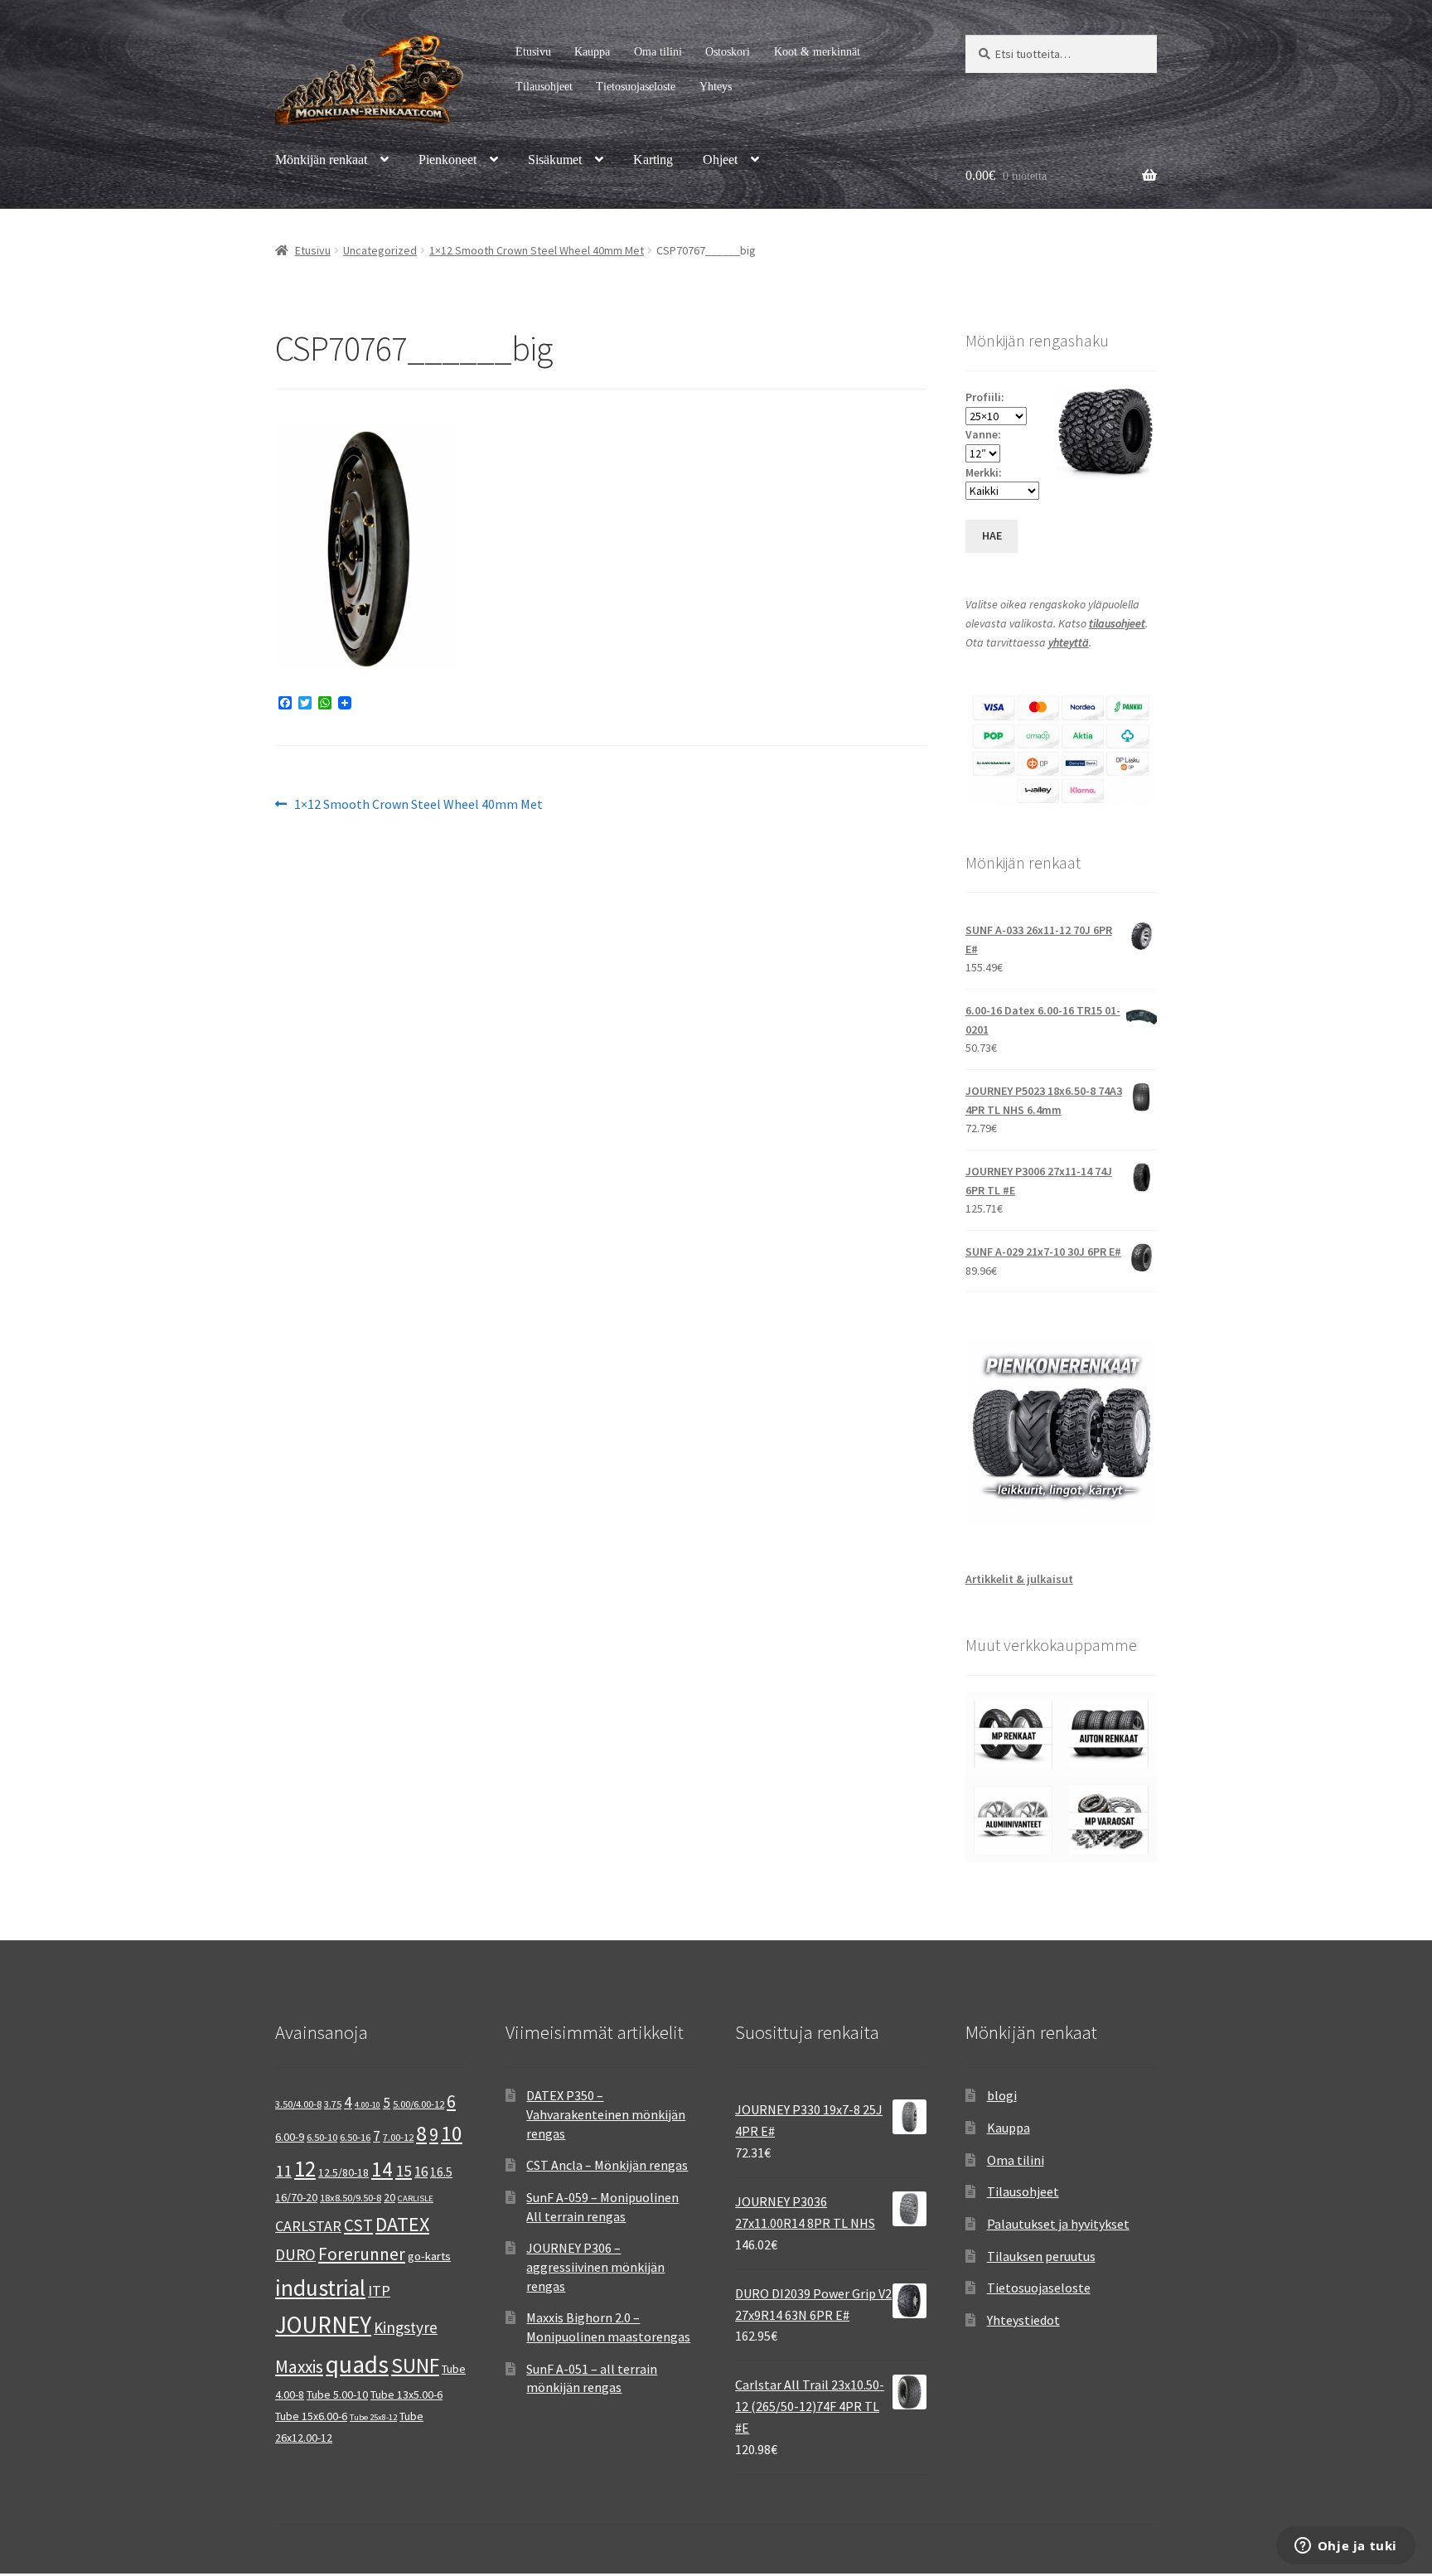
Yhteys (716, 87)
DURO (295, 2254)
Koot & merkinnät (817, 52)
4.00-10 (368, 2105)
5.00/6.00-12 (418, 2104)
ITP (379, 2290)
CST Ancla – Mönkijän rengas (607, 2165)
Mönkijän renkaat (321, 160)
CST (358, 2225)
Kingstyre (406, 2327)
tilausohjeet (1117, 623)
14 (382, 2169)
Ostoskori (728, 52)
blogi (1002, 2095)
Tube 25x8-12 (373, 2417)
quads (357, 2364)
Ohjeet (720, 160)
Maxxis (299, 2367)
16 (421, 2172)
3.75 (333, 2104)
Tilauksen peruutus (1041, 2256)
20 (389, 2197)
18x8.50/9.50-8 (351, 2198)
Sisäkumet (555, 160)
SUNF (415, 2365)
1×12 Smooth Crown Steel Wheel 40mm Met (537, 250)
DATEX (402, 2224)
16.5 (441, 2172)
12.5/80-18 (343, 2172)
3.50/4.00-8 (298, 2104)
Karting (653, 160)
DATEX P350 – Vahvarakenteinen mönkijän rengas (606, 2114)
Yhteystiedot (1023, 2320)
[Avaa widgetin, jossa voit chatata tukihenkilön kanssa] (1345, 2547)
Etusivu (533, 52)
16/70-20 (296, 2197)
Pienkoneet (447, 160)
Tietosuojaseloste (636, 87)
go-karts (429, 2256)
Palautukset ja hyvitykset (1058, 2224)
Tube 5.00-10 (337, 2394)
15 (404, 2170)
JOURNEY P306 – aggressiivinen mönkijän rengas (595, 2266)
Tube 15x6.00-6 (311, 2416)
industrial (320, 2288)
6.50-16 (355, 2137)
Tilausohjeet (544, 87)
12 (305, 2169)
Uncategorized (380, 250)
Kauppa (592, 52)
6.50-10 (322, 2137)
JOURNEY (323, 2325)
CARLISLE (416, 2198)
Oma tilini (658, 52)
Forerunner (362, 2254)
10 (452, 2133)
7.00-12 (398, 2137)
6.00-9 (290, 2137)
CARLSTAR (308, 2226)
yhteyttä (1069, 642)
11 (283, 2170)
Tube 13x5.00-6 (406, 2394)
